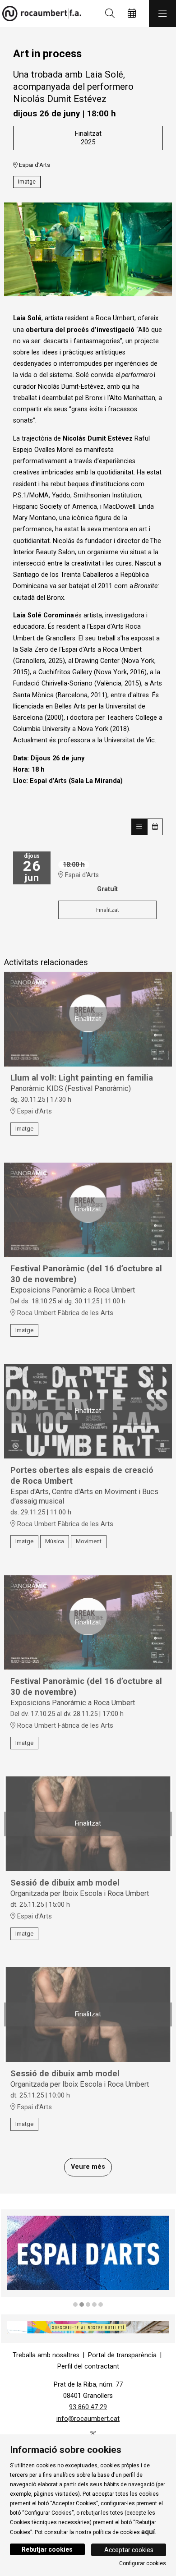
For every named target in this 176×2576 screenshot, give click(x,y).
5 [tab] (101, 2305)
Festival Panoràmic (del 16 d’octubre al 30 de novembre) (86, 1274)
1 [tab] (75, 2305)
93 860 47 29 (88, 2407)
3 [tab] (88, 2305)
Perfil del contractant (88, 2367)
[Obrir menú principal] (162, 14)
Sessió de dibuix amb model (65, 1883)
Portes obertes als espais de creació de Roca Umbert (82, 1476)
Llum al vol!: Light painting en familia (82, 1078)
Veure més (88, 2167)
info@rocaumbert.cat (88, 2419)
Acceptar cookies (129, 2550)
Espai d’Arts (34, 165)
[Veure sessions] (139, 827)
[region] (88, 249)
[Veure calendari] (155, 827)
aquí (148, 2532)
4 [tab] (94, 2305)
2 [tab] (82, 2305)
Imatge (27, 182)
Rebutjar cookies (47, 2549)
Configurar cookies (143, 2563)
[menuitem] (46, 2355)
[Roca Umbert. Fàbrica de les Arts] (39, 14)
